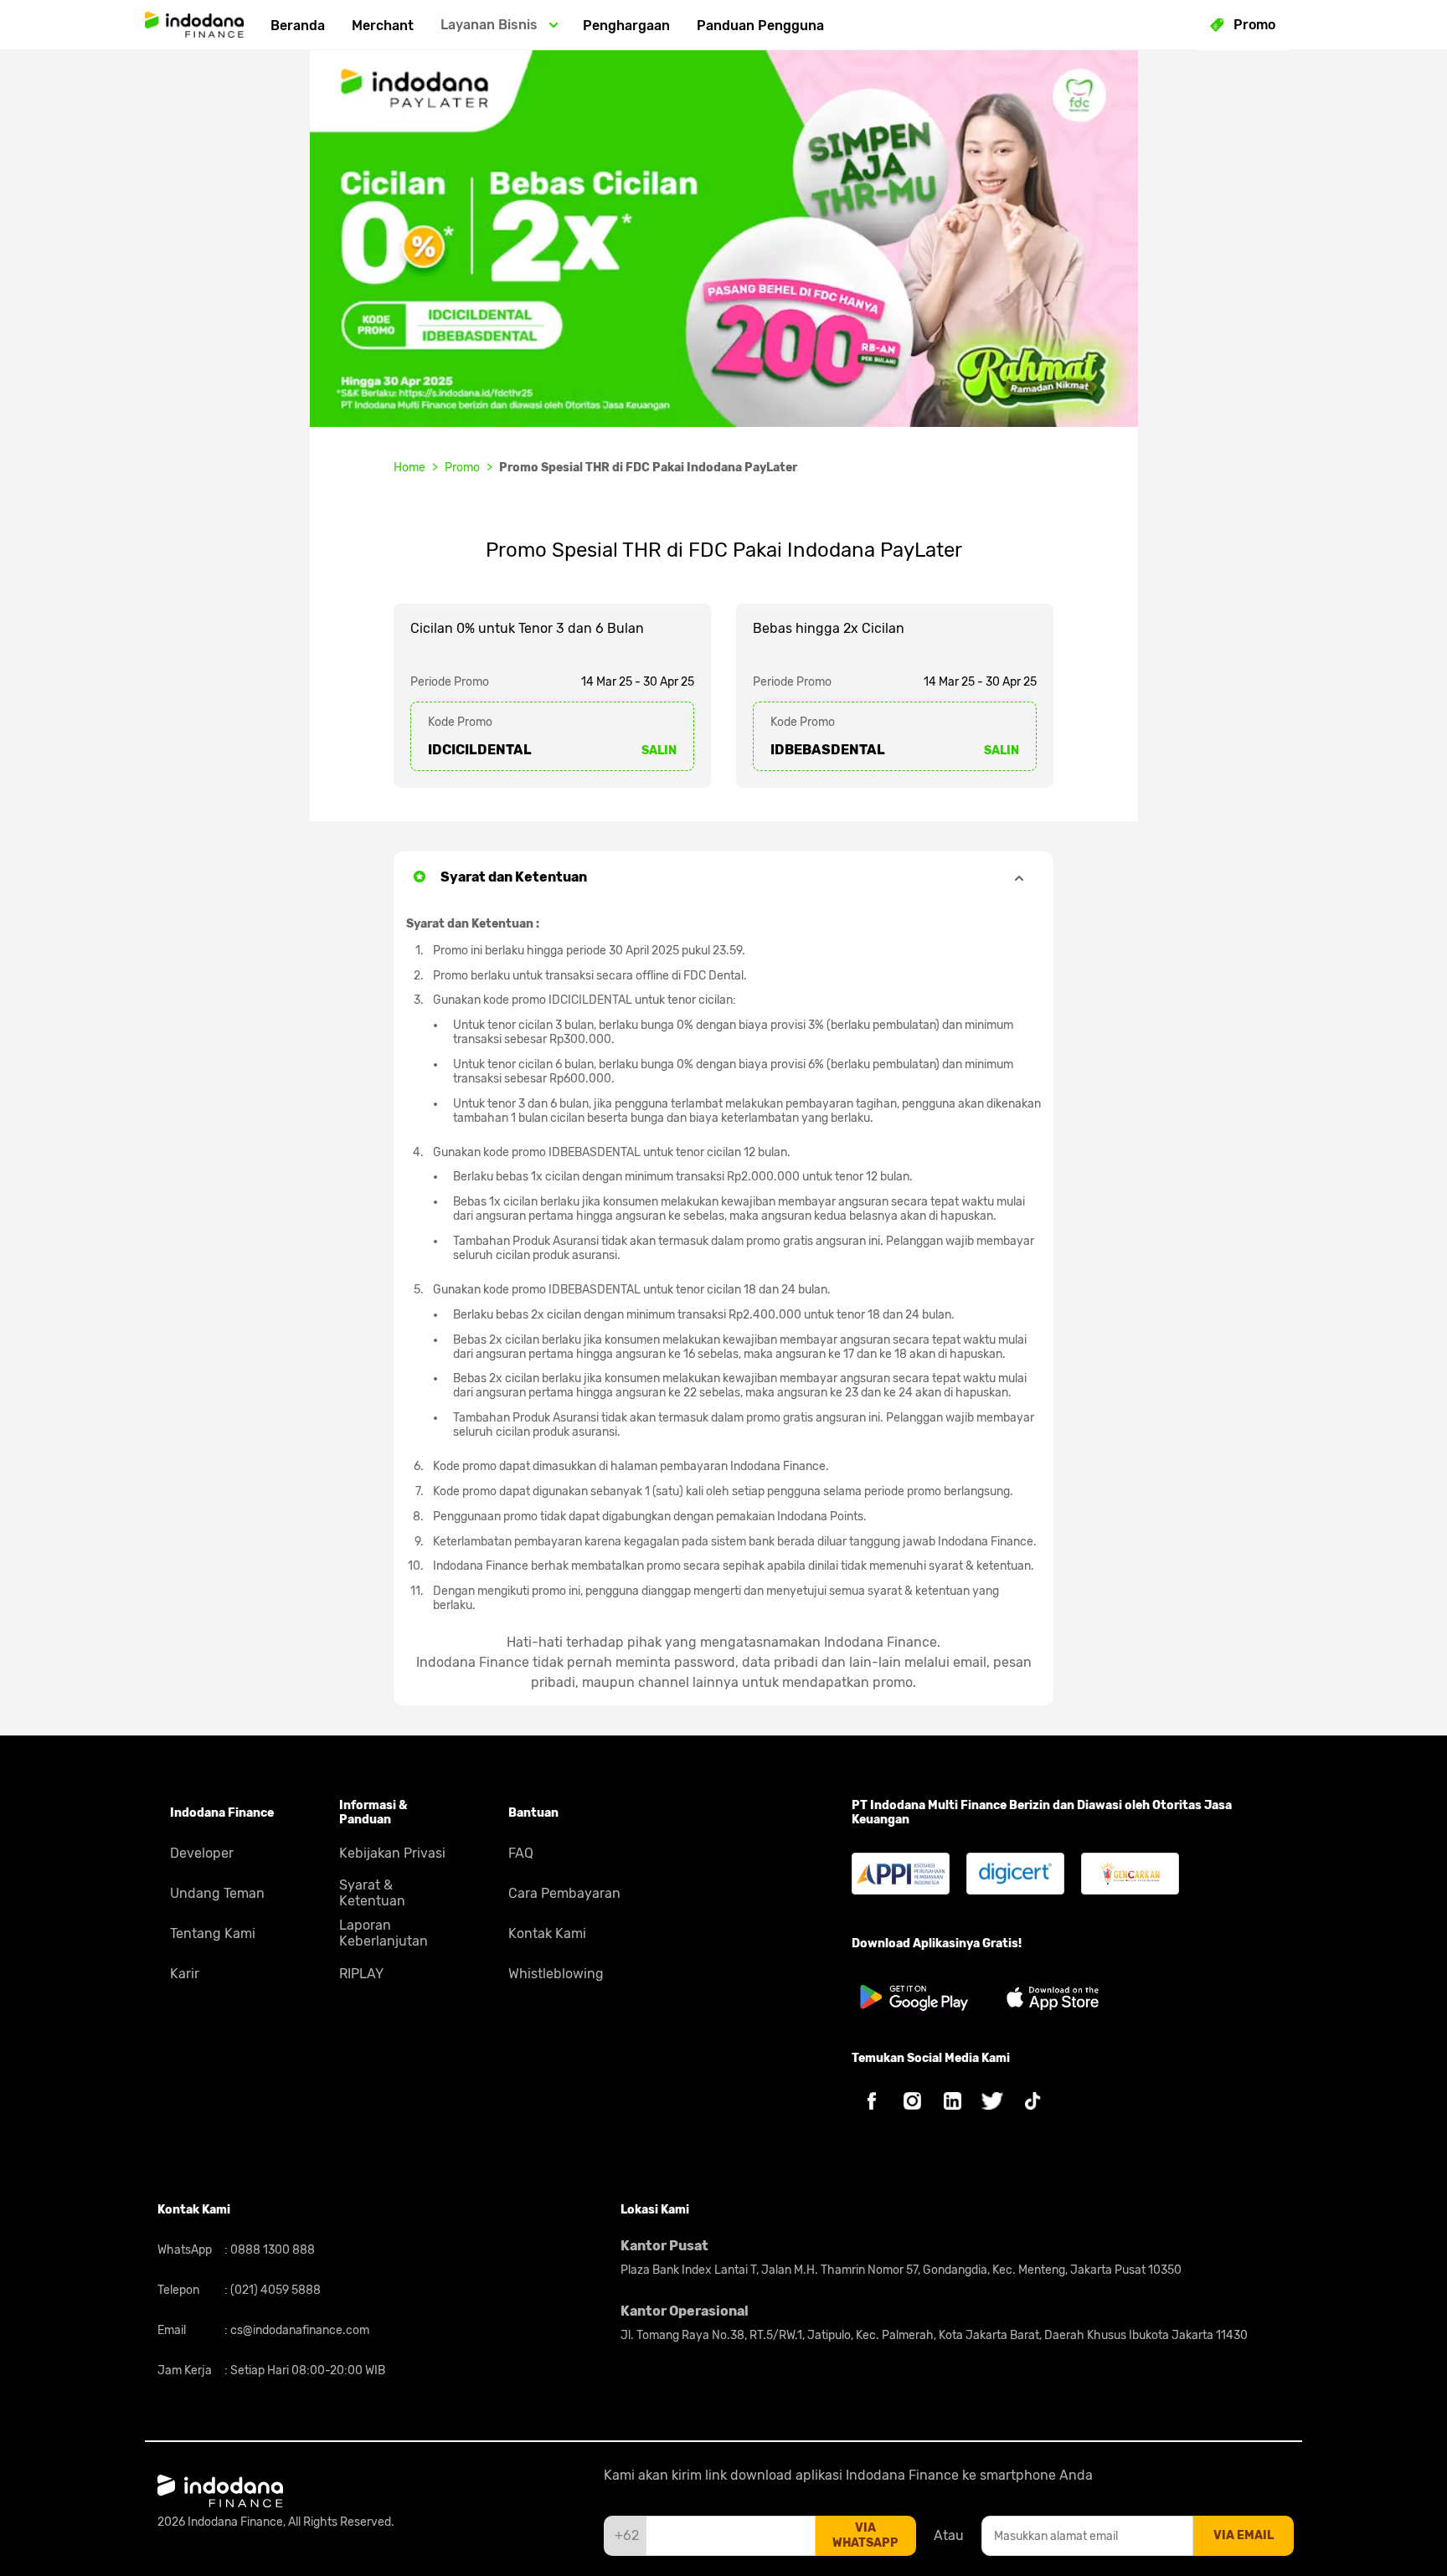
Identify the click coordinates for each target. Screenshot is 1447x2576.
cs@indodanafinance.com (299, 2330)
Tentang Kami (213, 1933)
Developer (202, 1853)
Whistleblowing (556, 1974)
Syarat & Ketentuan (372, 1893)
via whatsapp (865, 2535)
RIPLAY (361, 1974)
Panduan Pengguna (760, 26)
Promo (462, 468)
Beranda (298, 26)
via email (1244, 2535)
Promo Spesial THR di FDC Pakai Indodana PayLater (648, 468)
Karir (185, 1974)
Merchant (383, 26)
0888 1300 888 (271, 2250)
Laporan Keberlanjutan (384, 1933)
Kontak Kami (547, 1933)
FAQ (521, 1853)
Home (409, 468)
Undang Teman (217, 1893)
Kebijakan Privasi (392, 1853)
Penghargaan (626, 26)
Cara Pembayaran (564, 1893)
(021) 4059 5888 (274, 2290)
